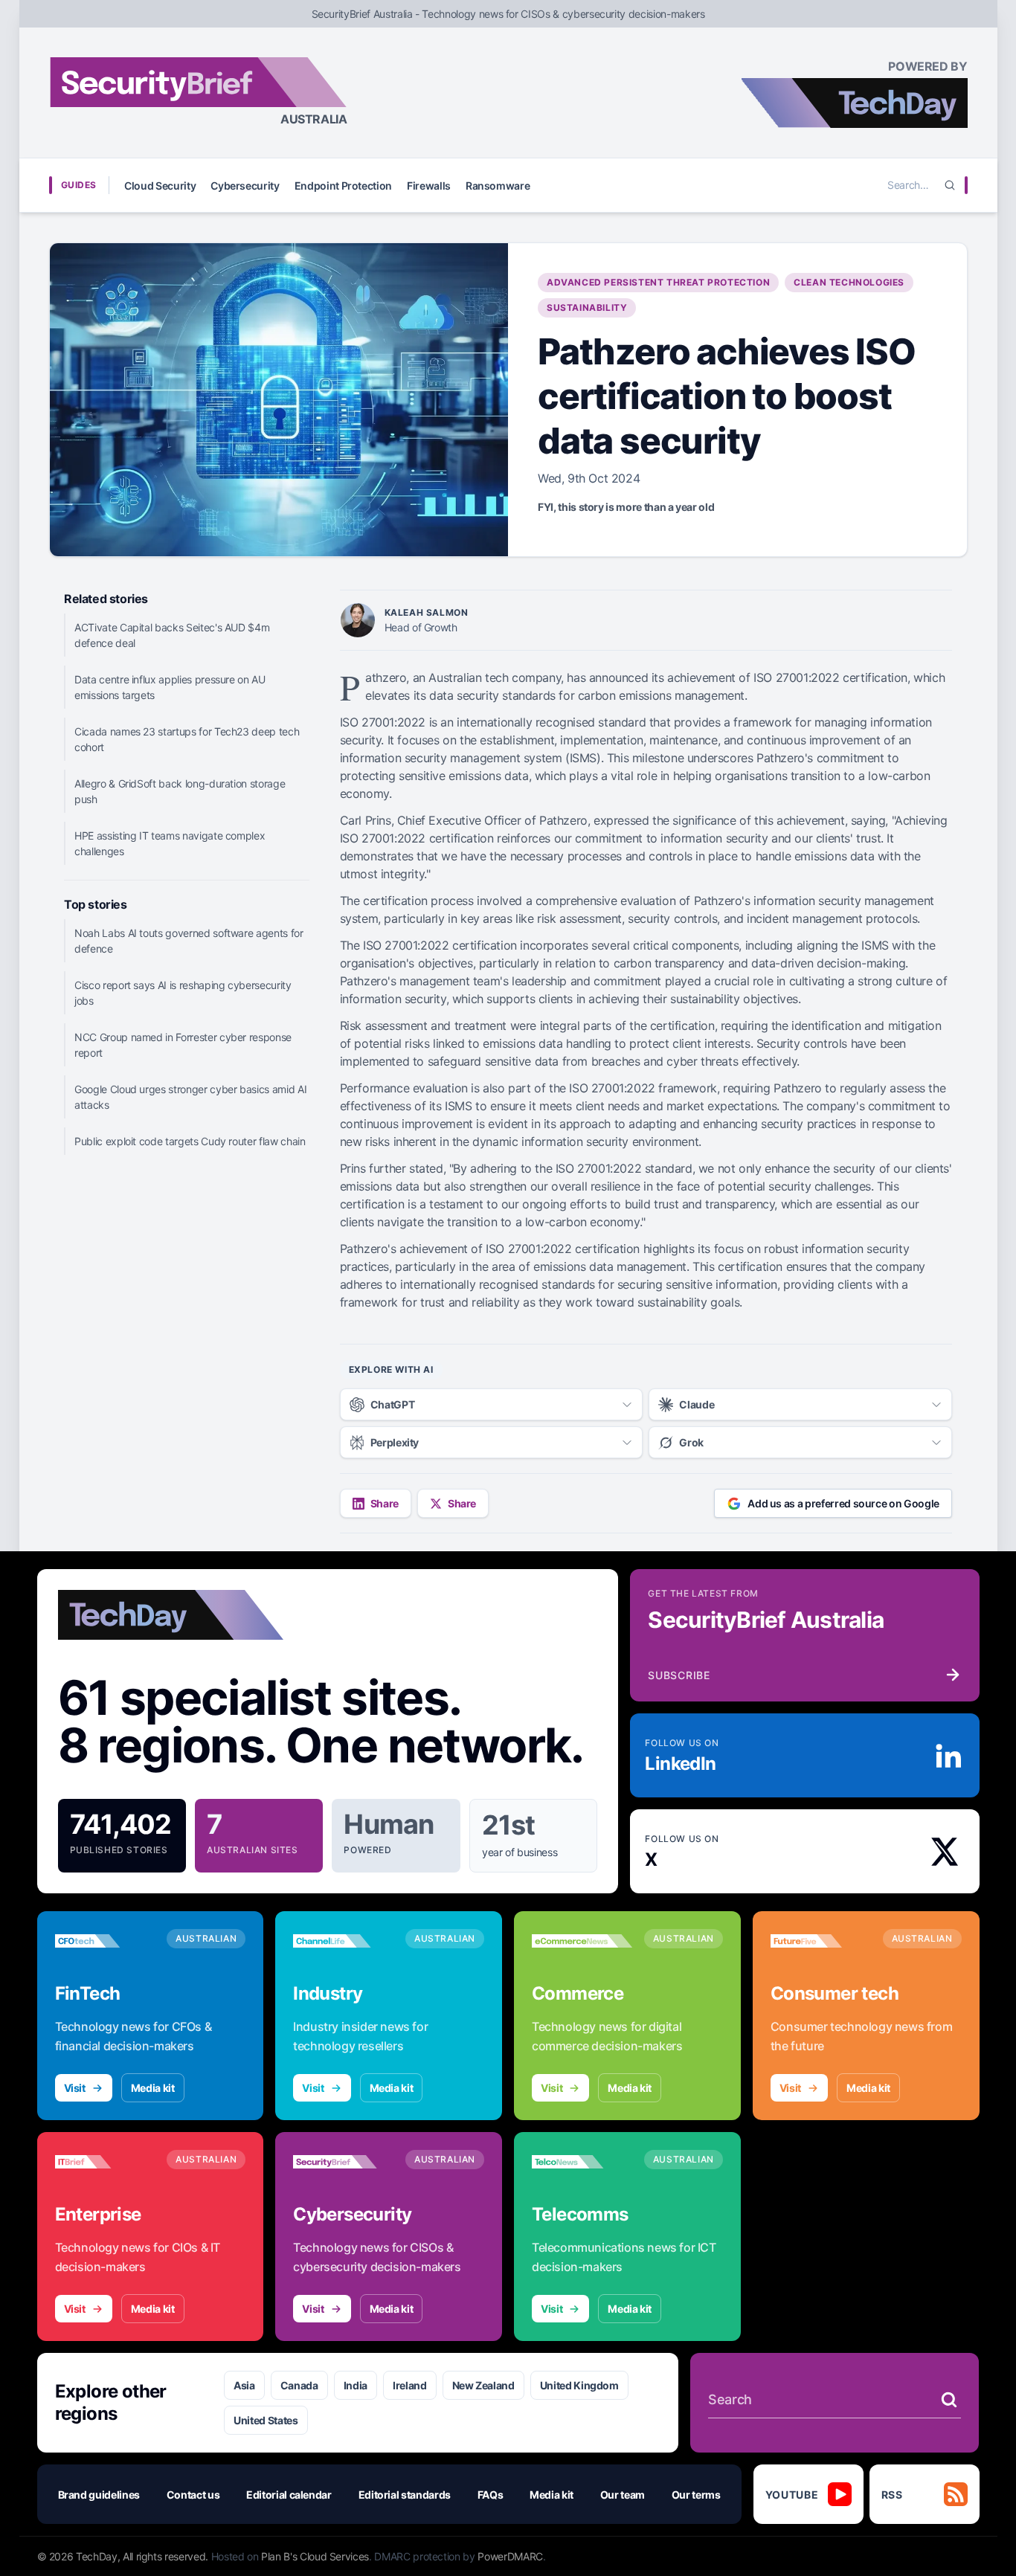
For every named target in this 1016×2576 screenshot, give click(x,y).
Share (385, 1503)
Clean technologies (849, 282)
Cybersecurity (245, 186)
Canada (299, 2385)
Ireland (410, 2385)
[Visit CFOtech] (105, 1941)
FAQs (491, 2495)
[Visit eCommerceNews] (582, 1941)
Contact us (193, 2495)
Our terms (696, 2495)
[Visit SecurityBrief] (343, 2162)
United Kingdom (579, 2385)
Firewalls (429, 186)
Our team (623, 2495)
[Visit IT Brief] (105, 2162)
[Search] (950, 185)
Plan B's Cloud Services (315, 2556)
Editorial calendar (289, 2495)
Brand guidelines (99, 2495)
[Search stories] (949, 2400)
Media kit (153, 2088)
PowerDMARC (510, 2556)
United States (266, 2420)
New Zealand (483, 2385)
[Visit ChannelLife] (343, 1941)
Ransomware (498, 186)
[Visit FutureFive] (821, 1941)
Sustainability (587, 307)
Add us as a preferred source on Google (843, 1503)
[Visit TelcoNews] (582, 2162)
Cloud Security (160, 186)
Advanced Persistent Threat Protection (658, 282)
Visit (75, 2088)
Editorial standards (405, 2495)
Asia (244, 2385)
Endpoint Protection (343, 186)
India (356, 2385)
